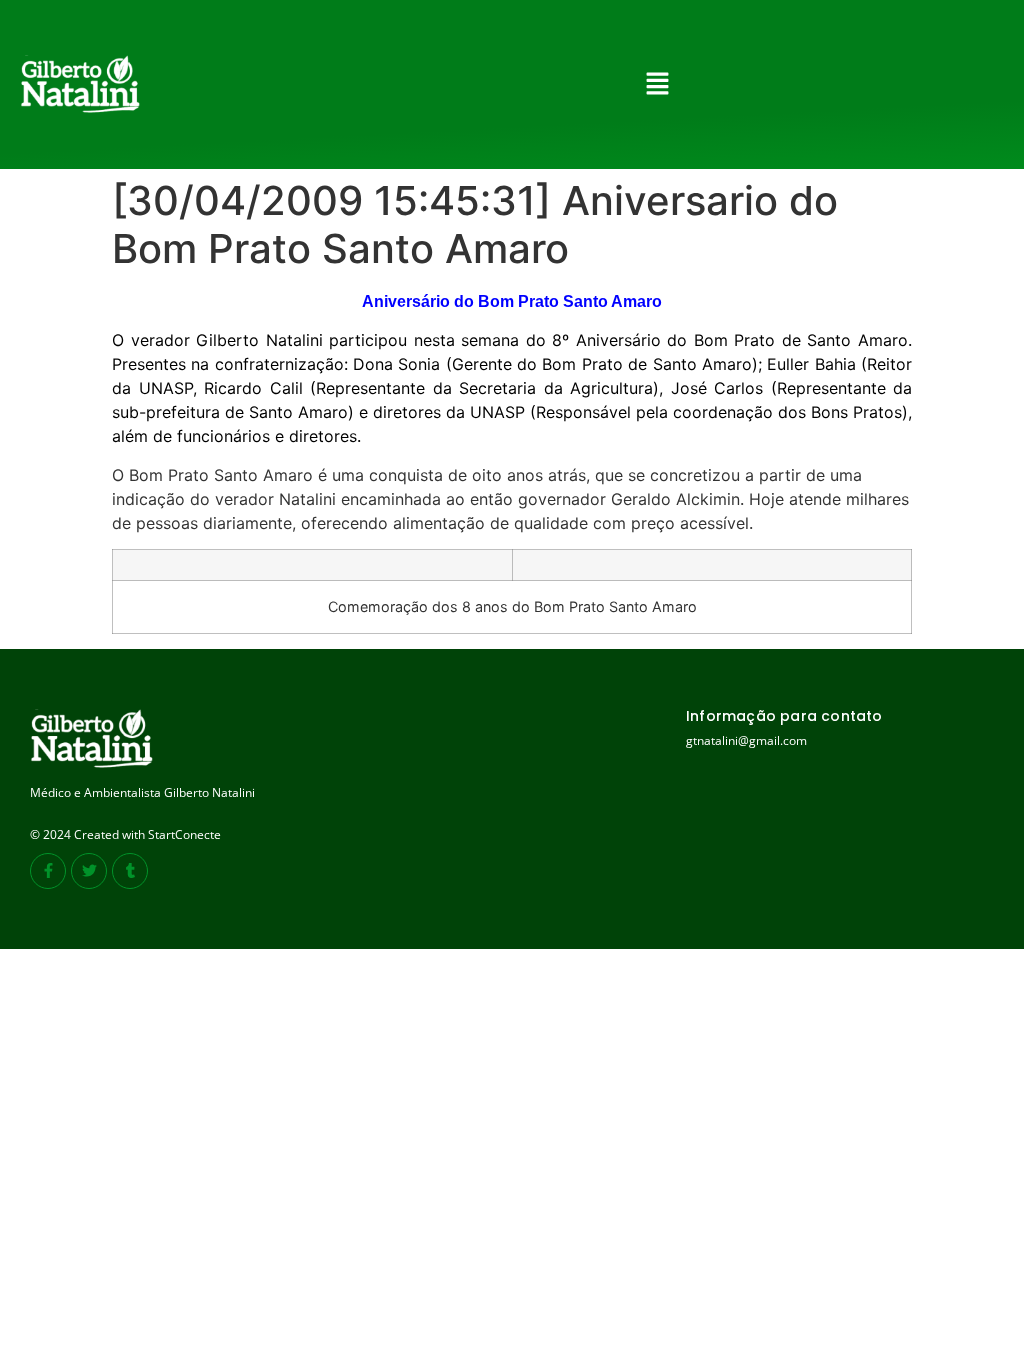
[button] (657, 84)
